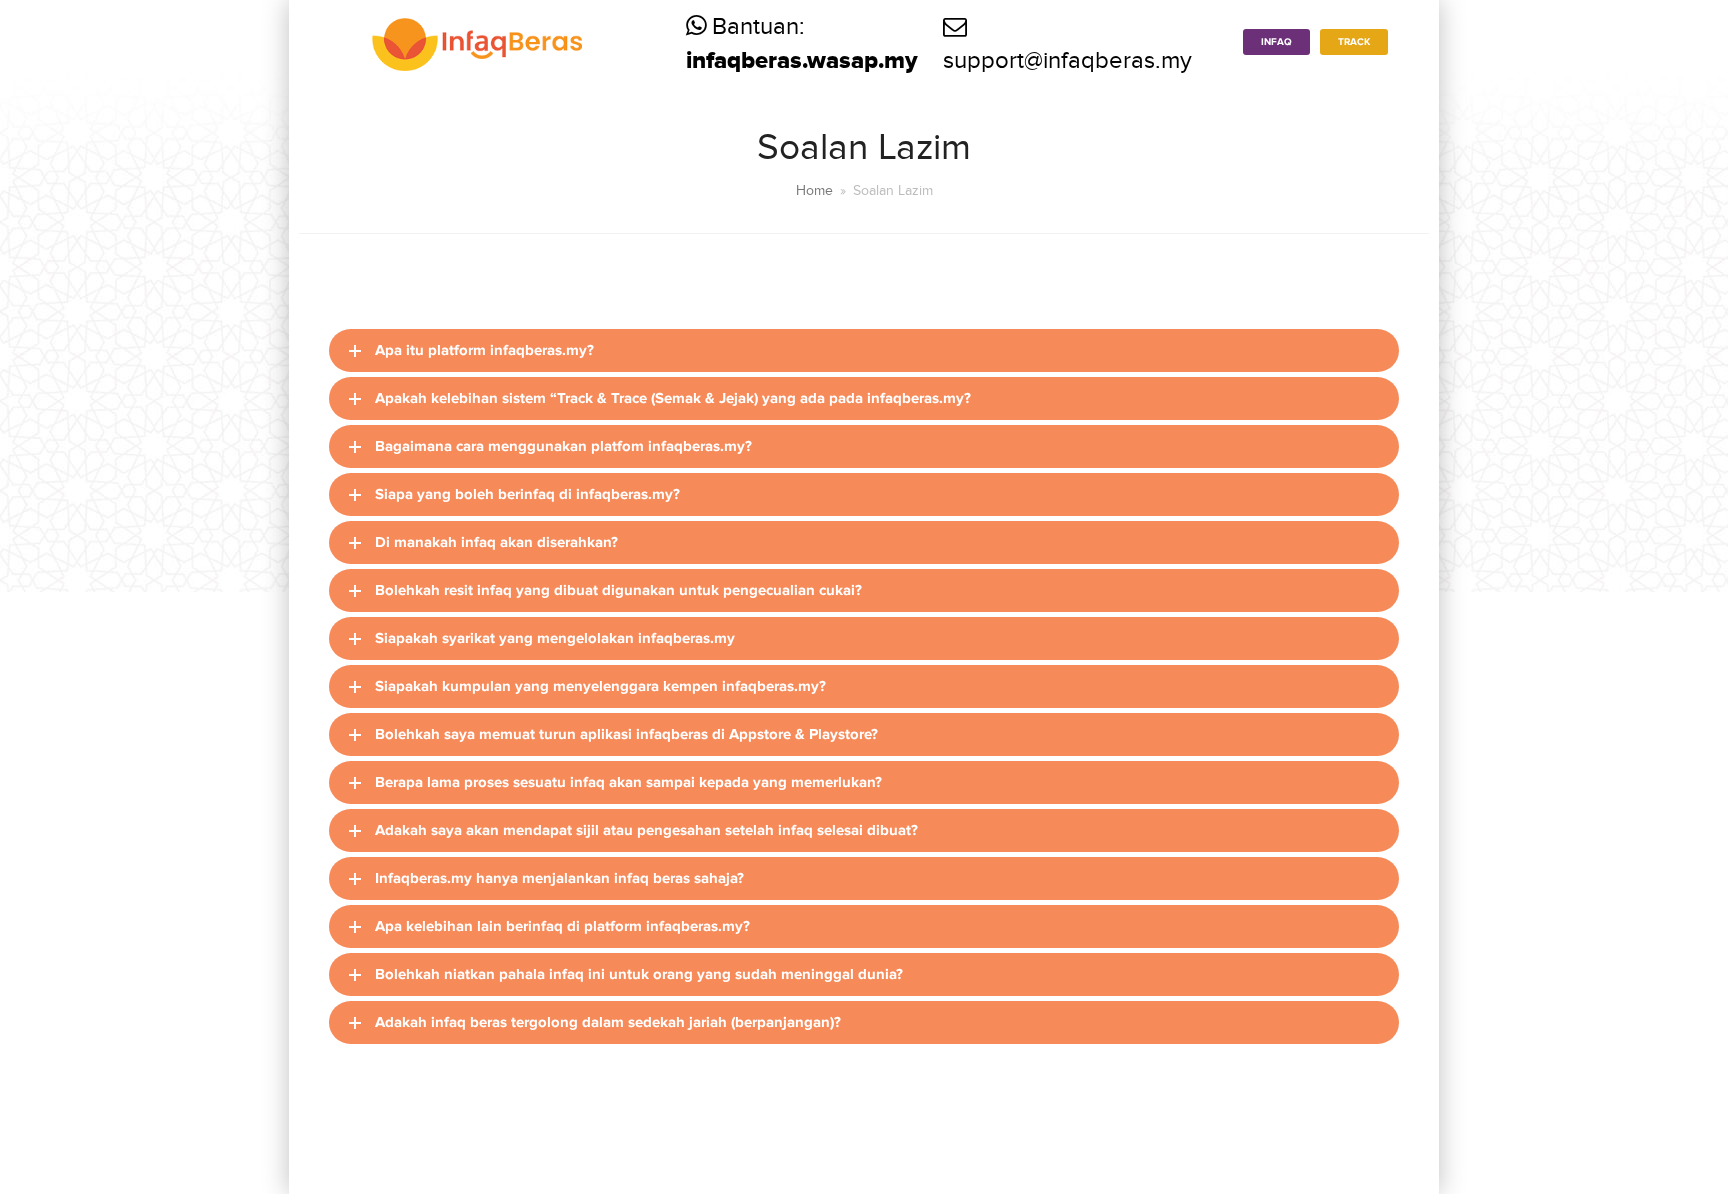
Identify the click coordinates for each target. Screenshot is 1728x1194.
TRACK (1354, 42)
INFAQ (1276, 42)
